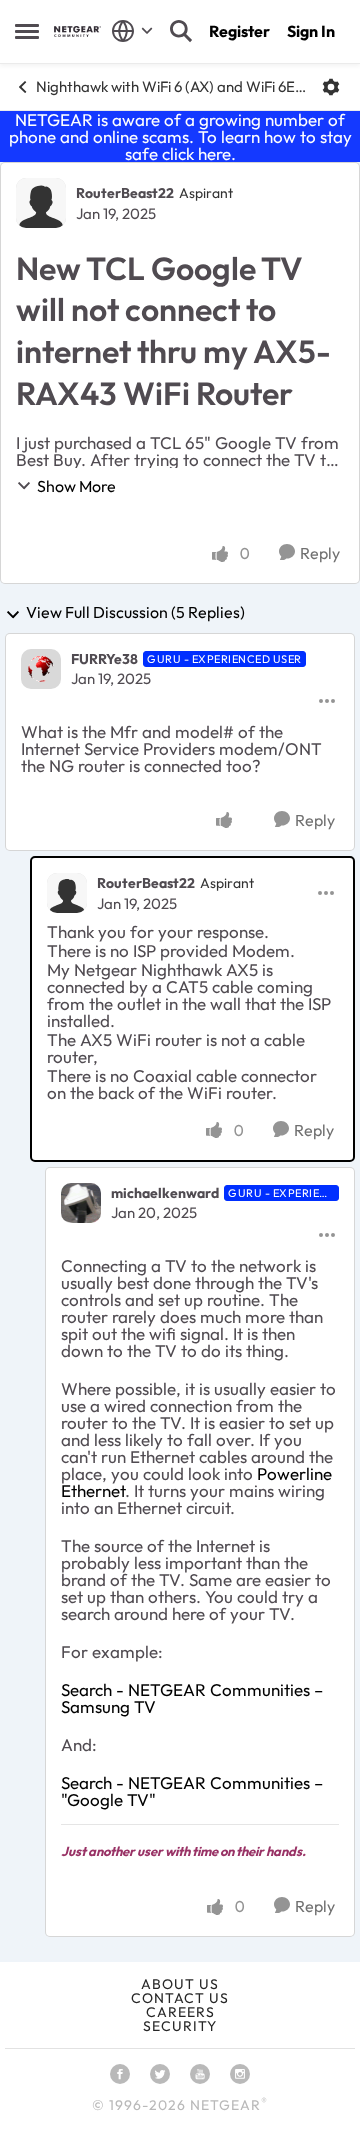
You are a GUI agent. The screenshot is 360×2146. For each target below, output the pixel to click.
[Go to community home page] (77, 31)
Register (239, 31)
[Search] (181, 31)
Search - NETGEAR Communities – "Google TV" (192, 1791)
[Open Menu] (331, 87)
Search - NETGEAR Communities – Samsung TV (192, 1698)
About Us (180, 1984)
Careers (180, 2012)
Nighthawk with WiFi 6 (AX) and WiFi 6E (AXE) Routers (171, 86)
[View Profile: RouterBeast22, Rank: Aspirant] (41, 203)
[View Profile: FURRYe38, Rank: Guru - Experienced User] (41, 669)
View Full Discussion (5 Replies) (135, 613)
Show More (76, 486)
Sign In (311, 31)
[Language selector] (132, 31)
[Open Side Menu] (27, 31)
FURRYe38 (104, 659)
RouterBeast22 (125, 193)
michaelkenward (165, 1193)
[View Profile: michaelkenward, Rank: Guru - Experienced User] (81, 1203)
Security (180, 2026)
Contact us (180, 1998)
